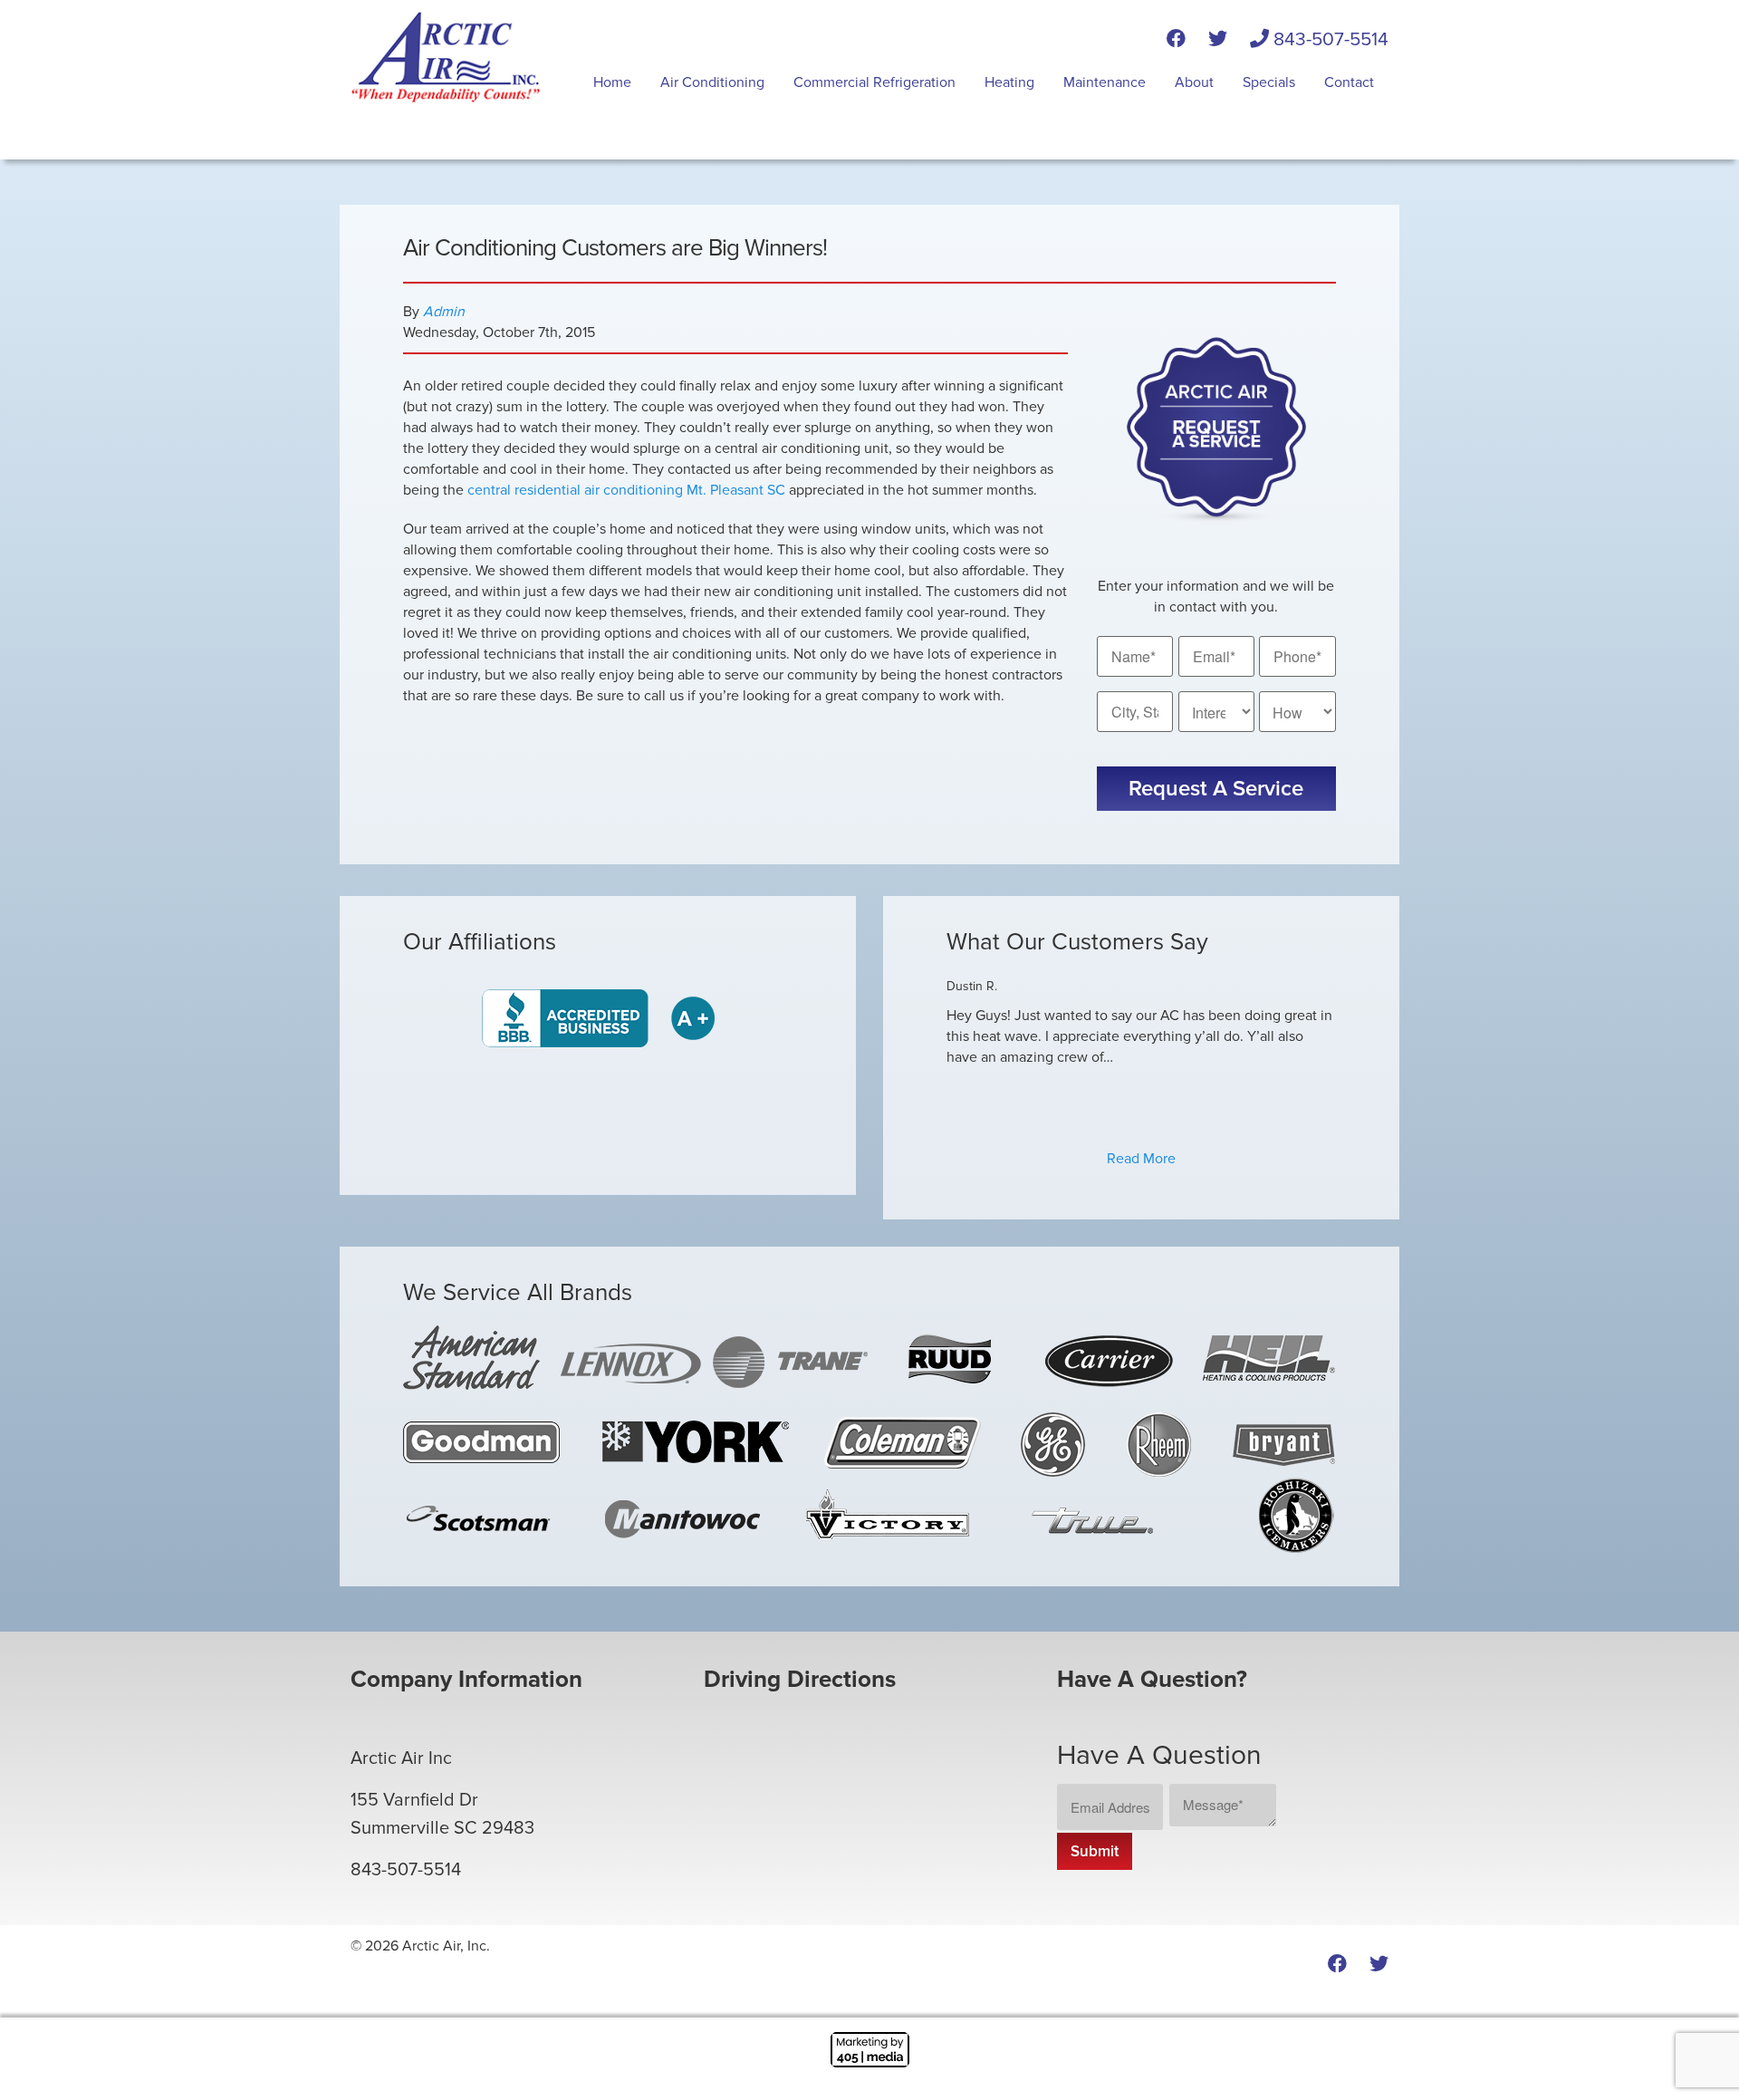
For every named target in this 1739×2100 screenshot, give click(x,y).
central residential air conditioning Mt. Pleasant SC (626, 490)
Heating (1009, 82)
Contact (1349, 82)
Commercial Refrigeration (874, 82)
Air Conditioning (712, 82)
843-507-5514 (1329, 39)
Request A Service (1216, 789)
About (1194, 82)
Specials (1269, 82)
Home (612, 82)
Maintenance (1105, 82)
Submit (1095, 1851)
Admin (444, 312)
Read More (1141, 1159)
